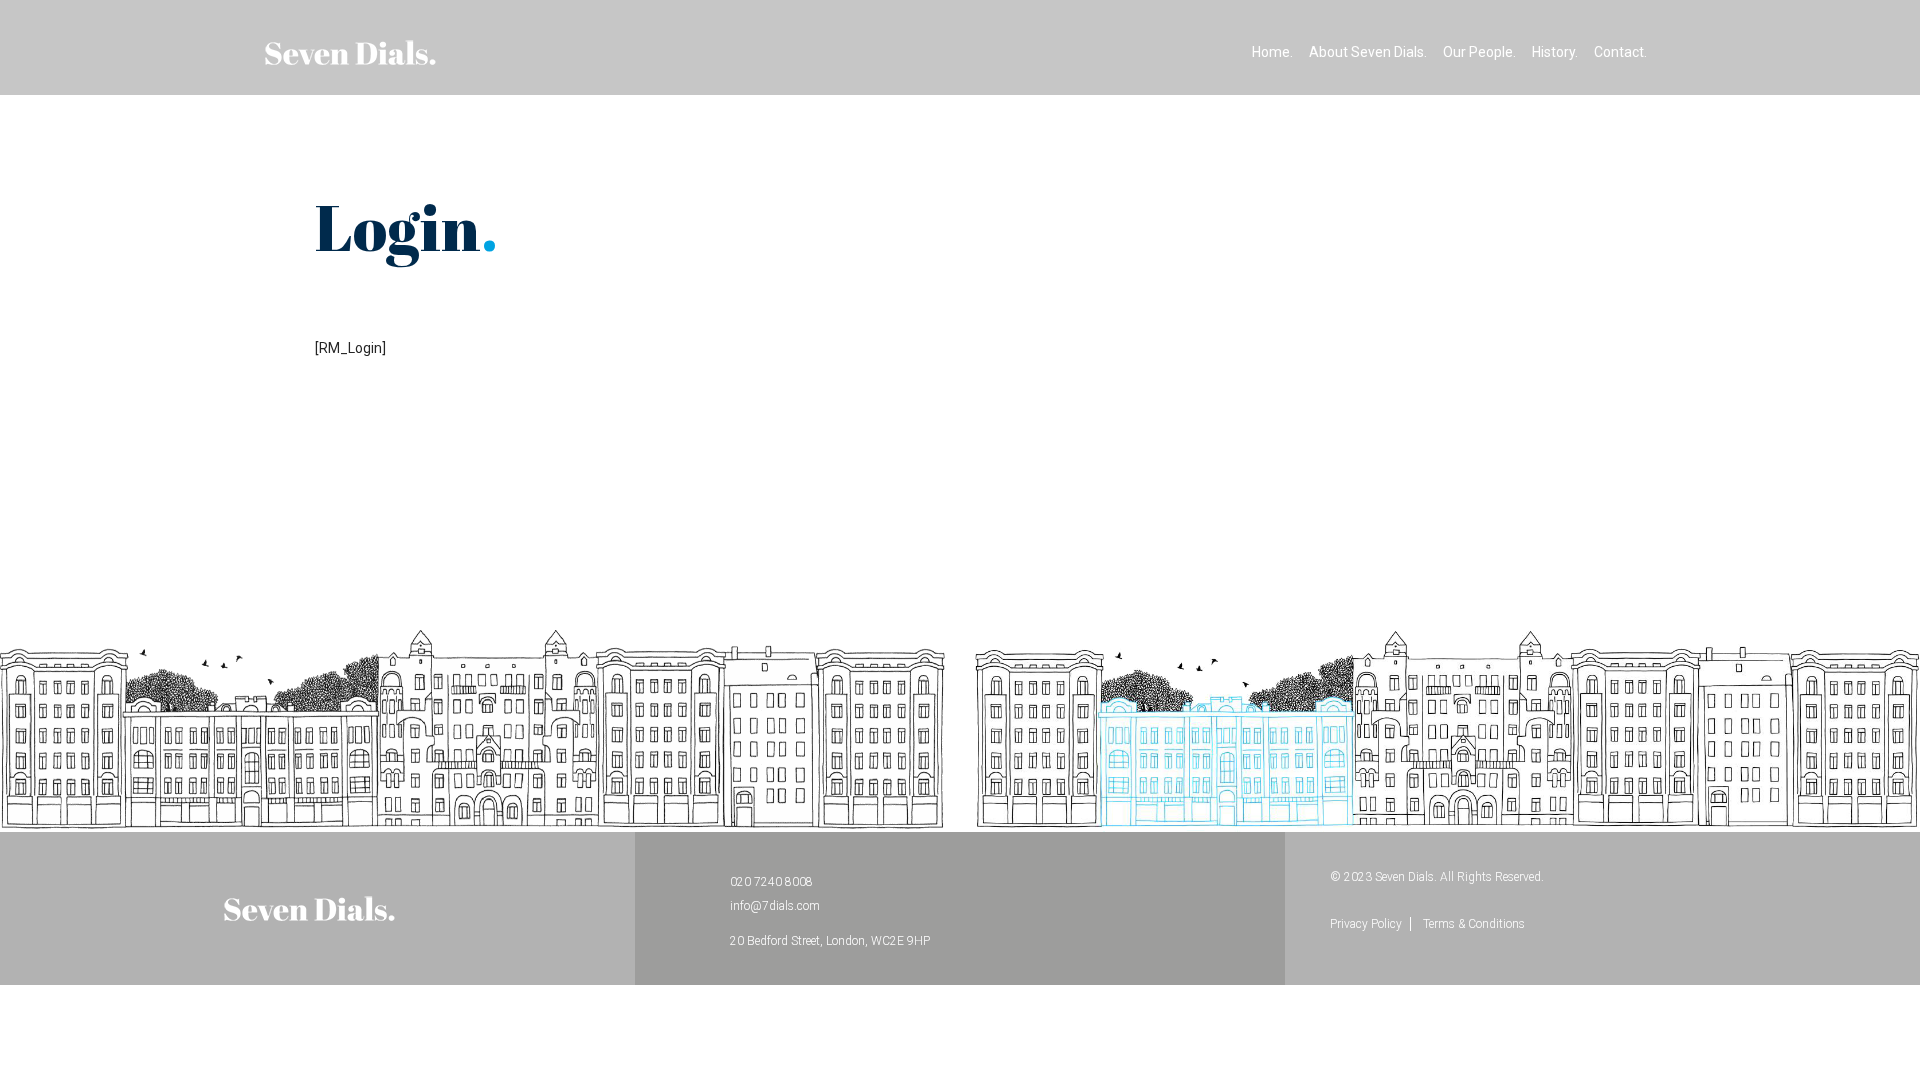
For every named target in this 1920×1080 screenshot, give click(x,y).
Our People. (1479, 52)
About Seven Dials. (1368, 52)
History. (1555, 52)
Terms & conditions (1474, 924)
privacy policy (1366, 924)
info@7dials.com (775, 906)
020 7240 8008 (771, 882)
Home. (1272, 52)
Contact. (1620, 52)
